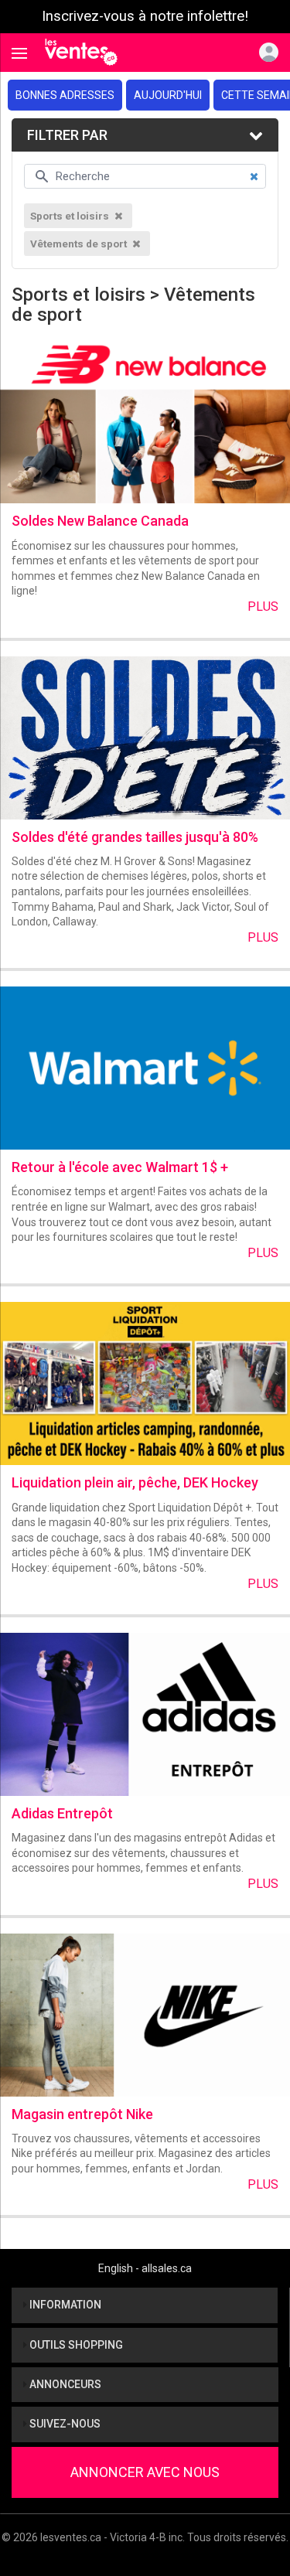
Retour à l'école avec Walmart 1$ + (120, 1167)
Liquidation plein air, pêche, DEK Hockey (135, 1482)
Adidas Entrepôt (62, 1813)
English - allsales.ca (145, 2268)
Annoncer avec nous (145, 2472)
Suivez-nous (64, 2424)
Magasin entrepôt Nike (82, 2114)
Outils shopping (75, 2345)
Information (64, 2305)
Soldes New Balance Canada (100, 521)
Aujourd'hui (168, 95)
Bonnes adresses (65, 95)
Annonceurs (64, 2384)
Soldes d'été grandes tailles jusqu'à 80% (135, 837)
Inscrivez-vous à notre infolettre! (145, 16)
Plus (263, 607)
